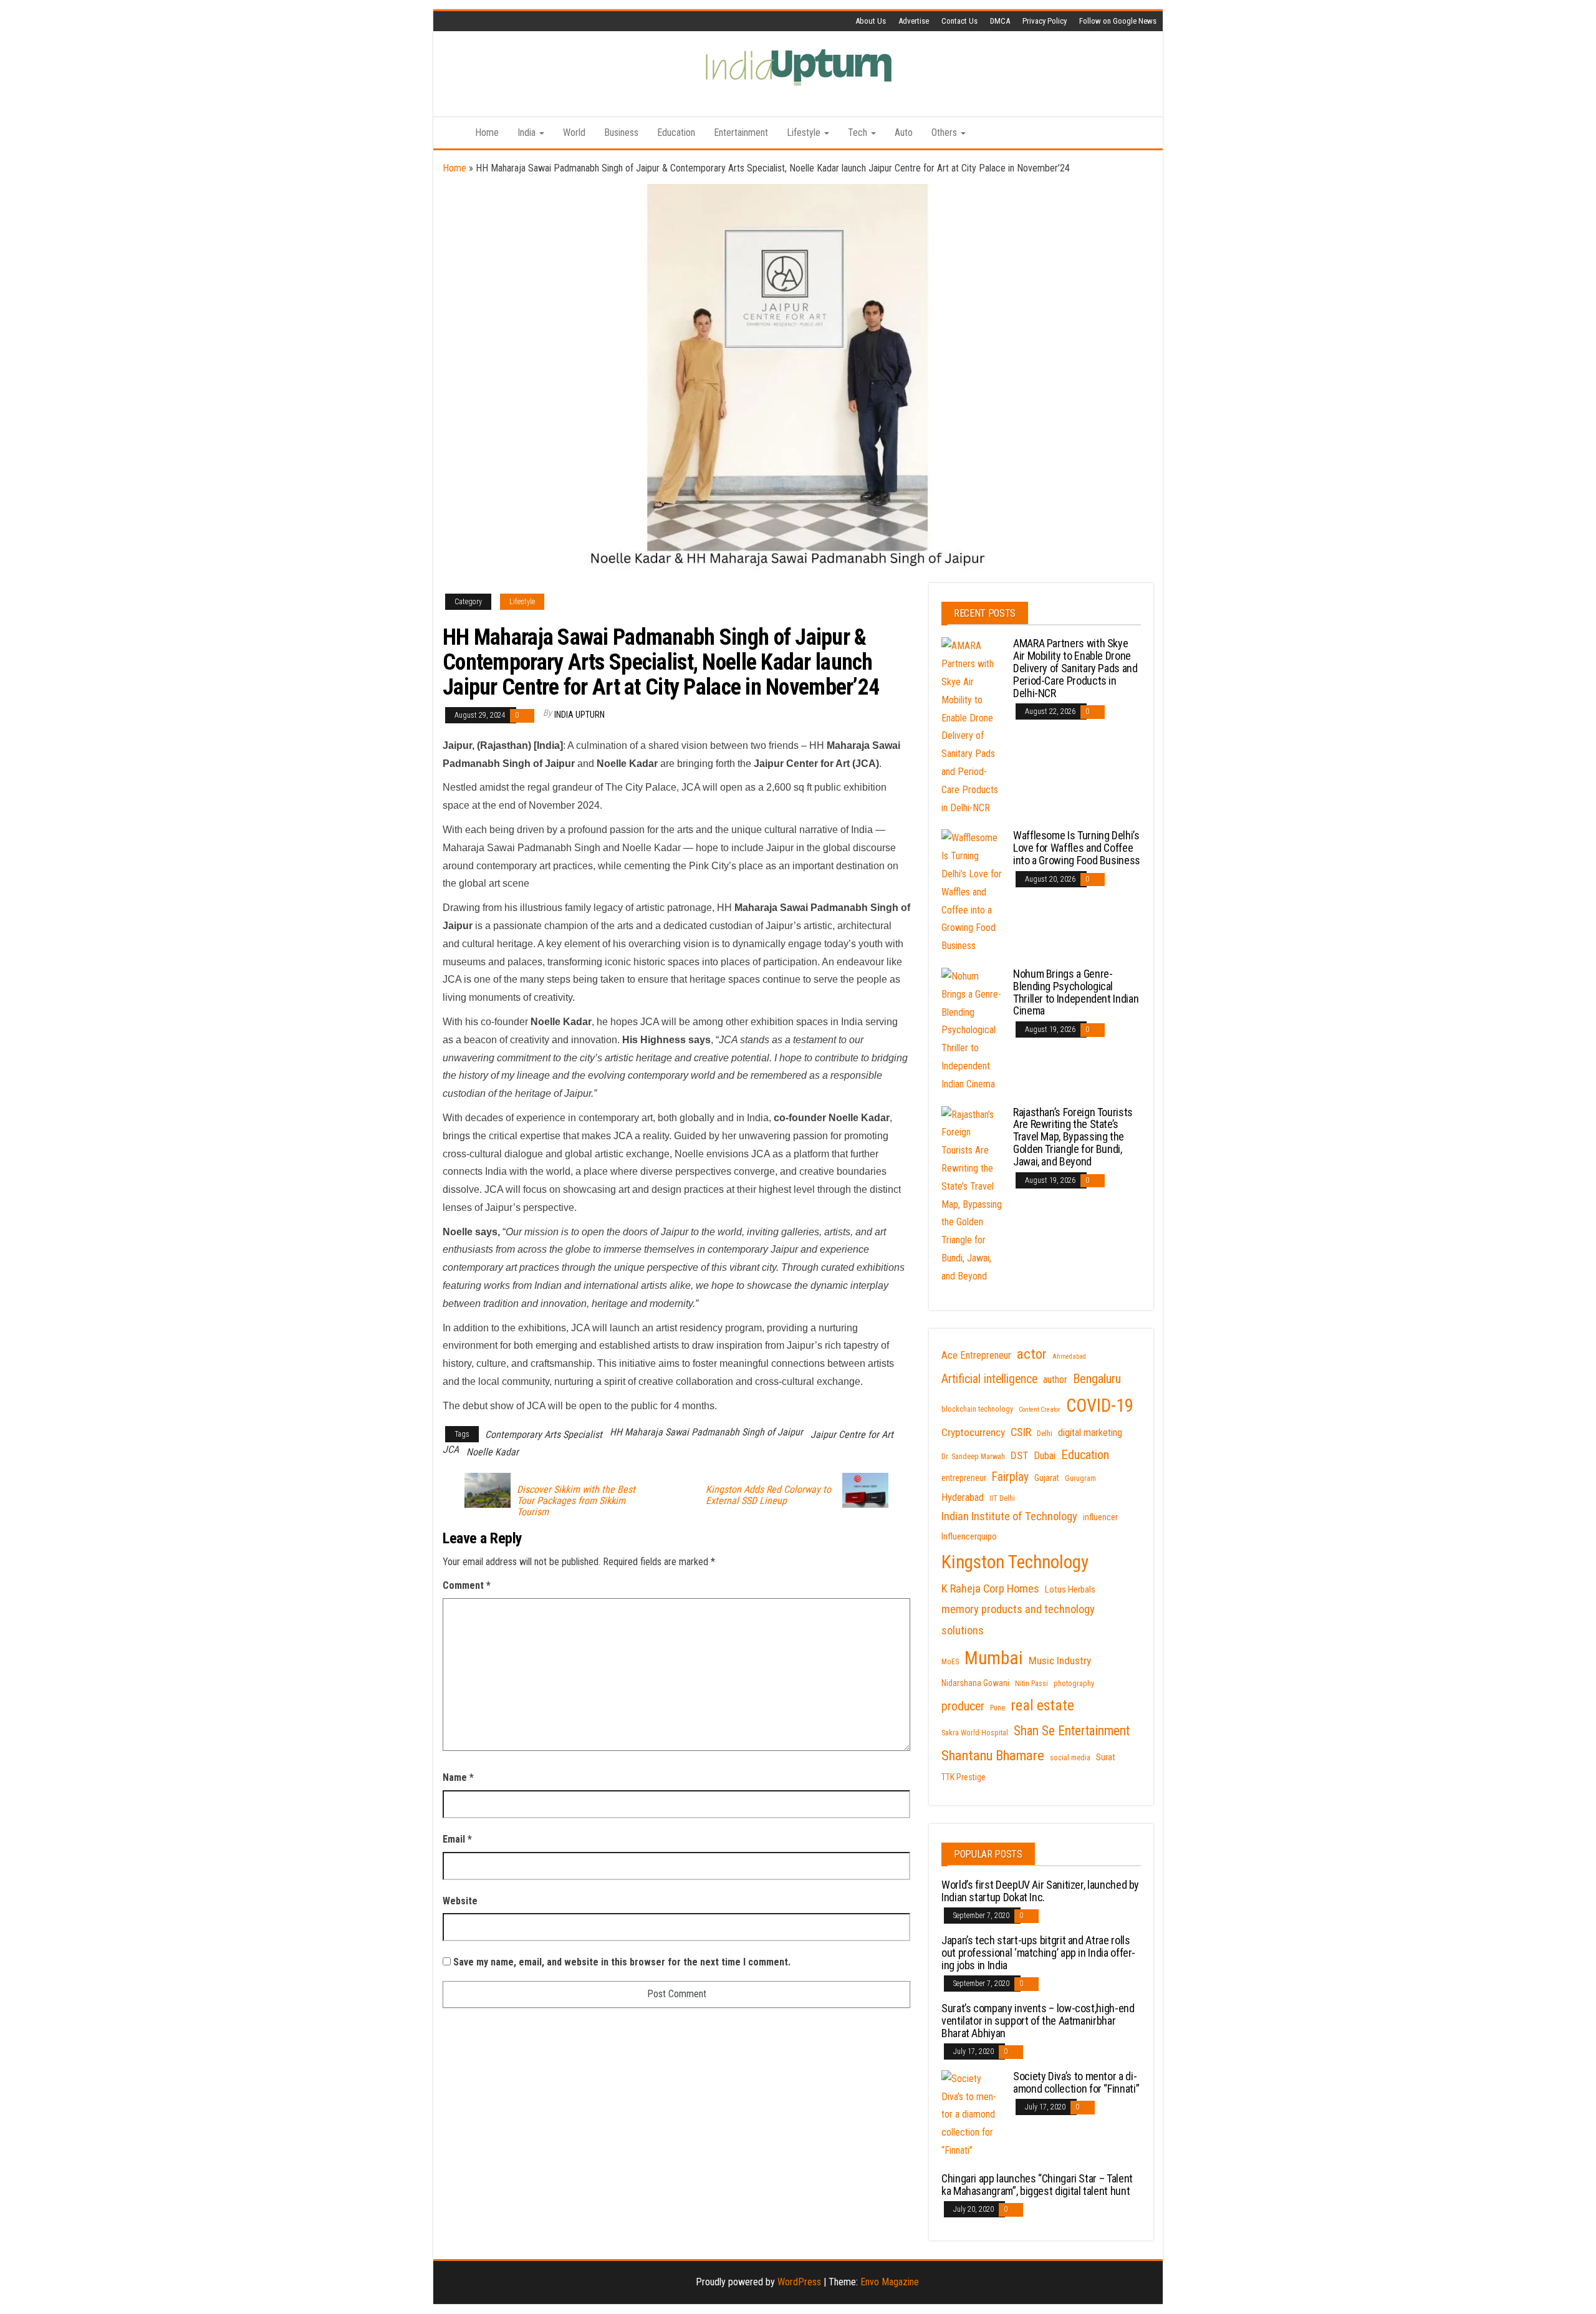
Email (457, 1839)
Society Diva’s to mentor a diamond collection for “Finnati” (1076, 2082)
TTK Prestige (964, 1777)
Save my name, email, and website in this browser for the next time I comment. (622, 1962)
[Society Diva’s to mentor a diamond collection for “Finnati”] (973, 2114)
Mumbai (994, 1658)
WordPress (799, 2282)
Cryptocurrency (973, 1432)
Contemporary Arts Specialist (544, 1434)
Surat (1106, 1757)
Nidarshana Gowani (975, 1683)
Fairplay (1010, 1477)
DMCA (1000, 21)
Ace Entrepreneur (976, 1355)
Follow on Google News (1118, 21)
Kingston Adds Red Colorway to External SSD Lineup (768, 1495)
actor (1032, 1354)
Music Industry (1060, 1661)
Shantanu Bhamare (993, 1756)
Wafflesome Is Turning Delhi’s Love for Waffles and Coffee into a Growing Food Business (1077, 848)
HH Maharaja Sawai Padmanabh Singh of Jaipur (706, 1432)
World (574, 133)
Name (458, 1777)
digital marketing (1090, 1433)
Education (676, 133)
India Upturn (579, 715)
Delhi (1045, 1434)
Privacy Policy (1045, 21)
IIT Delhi (1002, 1498)
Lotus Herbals (1070, 1589)
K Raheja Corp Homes (990, 1589)
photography (1074, 1684)
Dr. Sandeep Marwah (973, 1457)
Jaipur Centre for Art (852, 1434)
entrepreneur (964, 1478)
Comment (467, 1585)
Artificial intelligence (989, 1379)
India (528, 133)
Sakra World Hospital (975, 1733)
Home (487, 133)
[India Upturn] (449, 133)
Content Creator (1040, 1410)
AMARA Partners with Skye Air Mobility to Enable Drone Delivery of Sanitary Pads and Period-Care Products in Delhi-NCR (1075, 668)
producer (963, 1706)
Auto (904, 133)
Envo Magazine (890, 2282)
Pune (997, 1708)
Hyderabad (963, 1497)
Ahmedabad (1069, 1357)
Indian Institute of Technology (1009, 1516)
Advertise (914, 21)
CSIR (1021, 1432)
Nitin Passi (1031, 1684)
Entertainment (741, 133)
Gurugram (1080, 1478)
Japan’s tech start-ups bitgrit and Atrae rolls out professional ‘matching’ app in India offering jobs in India (1038, 1953)
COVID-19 (1100, 1405)
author (1055, 1380)
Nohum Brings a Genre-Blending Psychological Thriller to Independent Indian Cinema (1076, 992)
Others (945, 133)
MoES (950, 1662)
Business (621, 133)
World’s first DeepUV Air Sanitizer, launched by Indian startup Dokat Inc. (1040, 1891)
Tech (859, 133)
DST (1019, 1455)
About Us (871, 21)
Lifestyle (805, 133)
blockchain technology (977, 1409)
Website (460, 1901)
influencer (1100, 1517)
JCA (451, 1449)
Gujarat (1047, 1478)
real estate (1042, 1705)
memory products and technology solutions (1018, 1620)
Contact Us (959, 21)
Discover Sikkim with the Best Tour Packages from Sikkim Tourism (576, 1501)
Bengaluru (1097, 1379)
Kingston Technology (1015, 1562)
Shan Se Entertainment (1072, 1731)
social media (1070, 1758)
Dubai (1045, 1456)
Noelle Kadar (493, 1452)
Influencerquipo (969, 1536)
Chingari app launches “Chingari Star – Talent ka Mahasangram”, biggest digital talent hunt (1037, 2185)
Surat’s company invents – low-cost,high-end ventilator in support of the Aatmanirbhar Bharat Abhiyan (1038, 2021)
